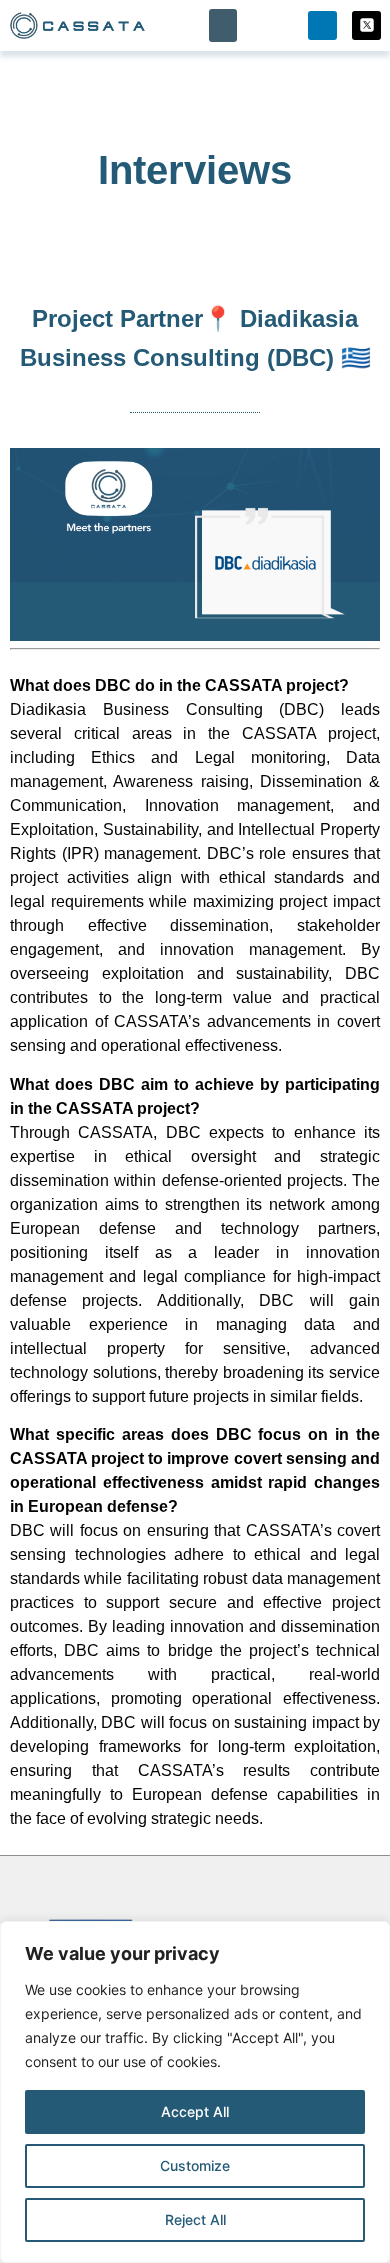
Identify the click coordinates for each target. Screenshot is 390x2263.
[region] (195, 2092)
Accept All (195, 2111)
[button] (223, 25)
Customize (195, 2165)
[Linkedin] (322, 25)
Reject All (195, 2219)
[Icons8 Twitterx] (366, 25)
